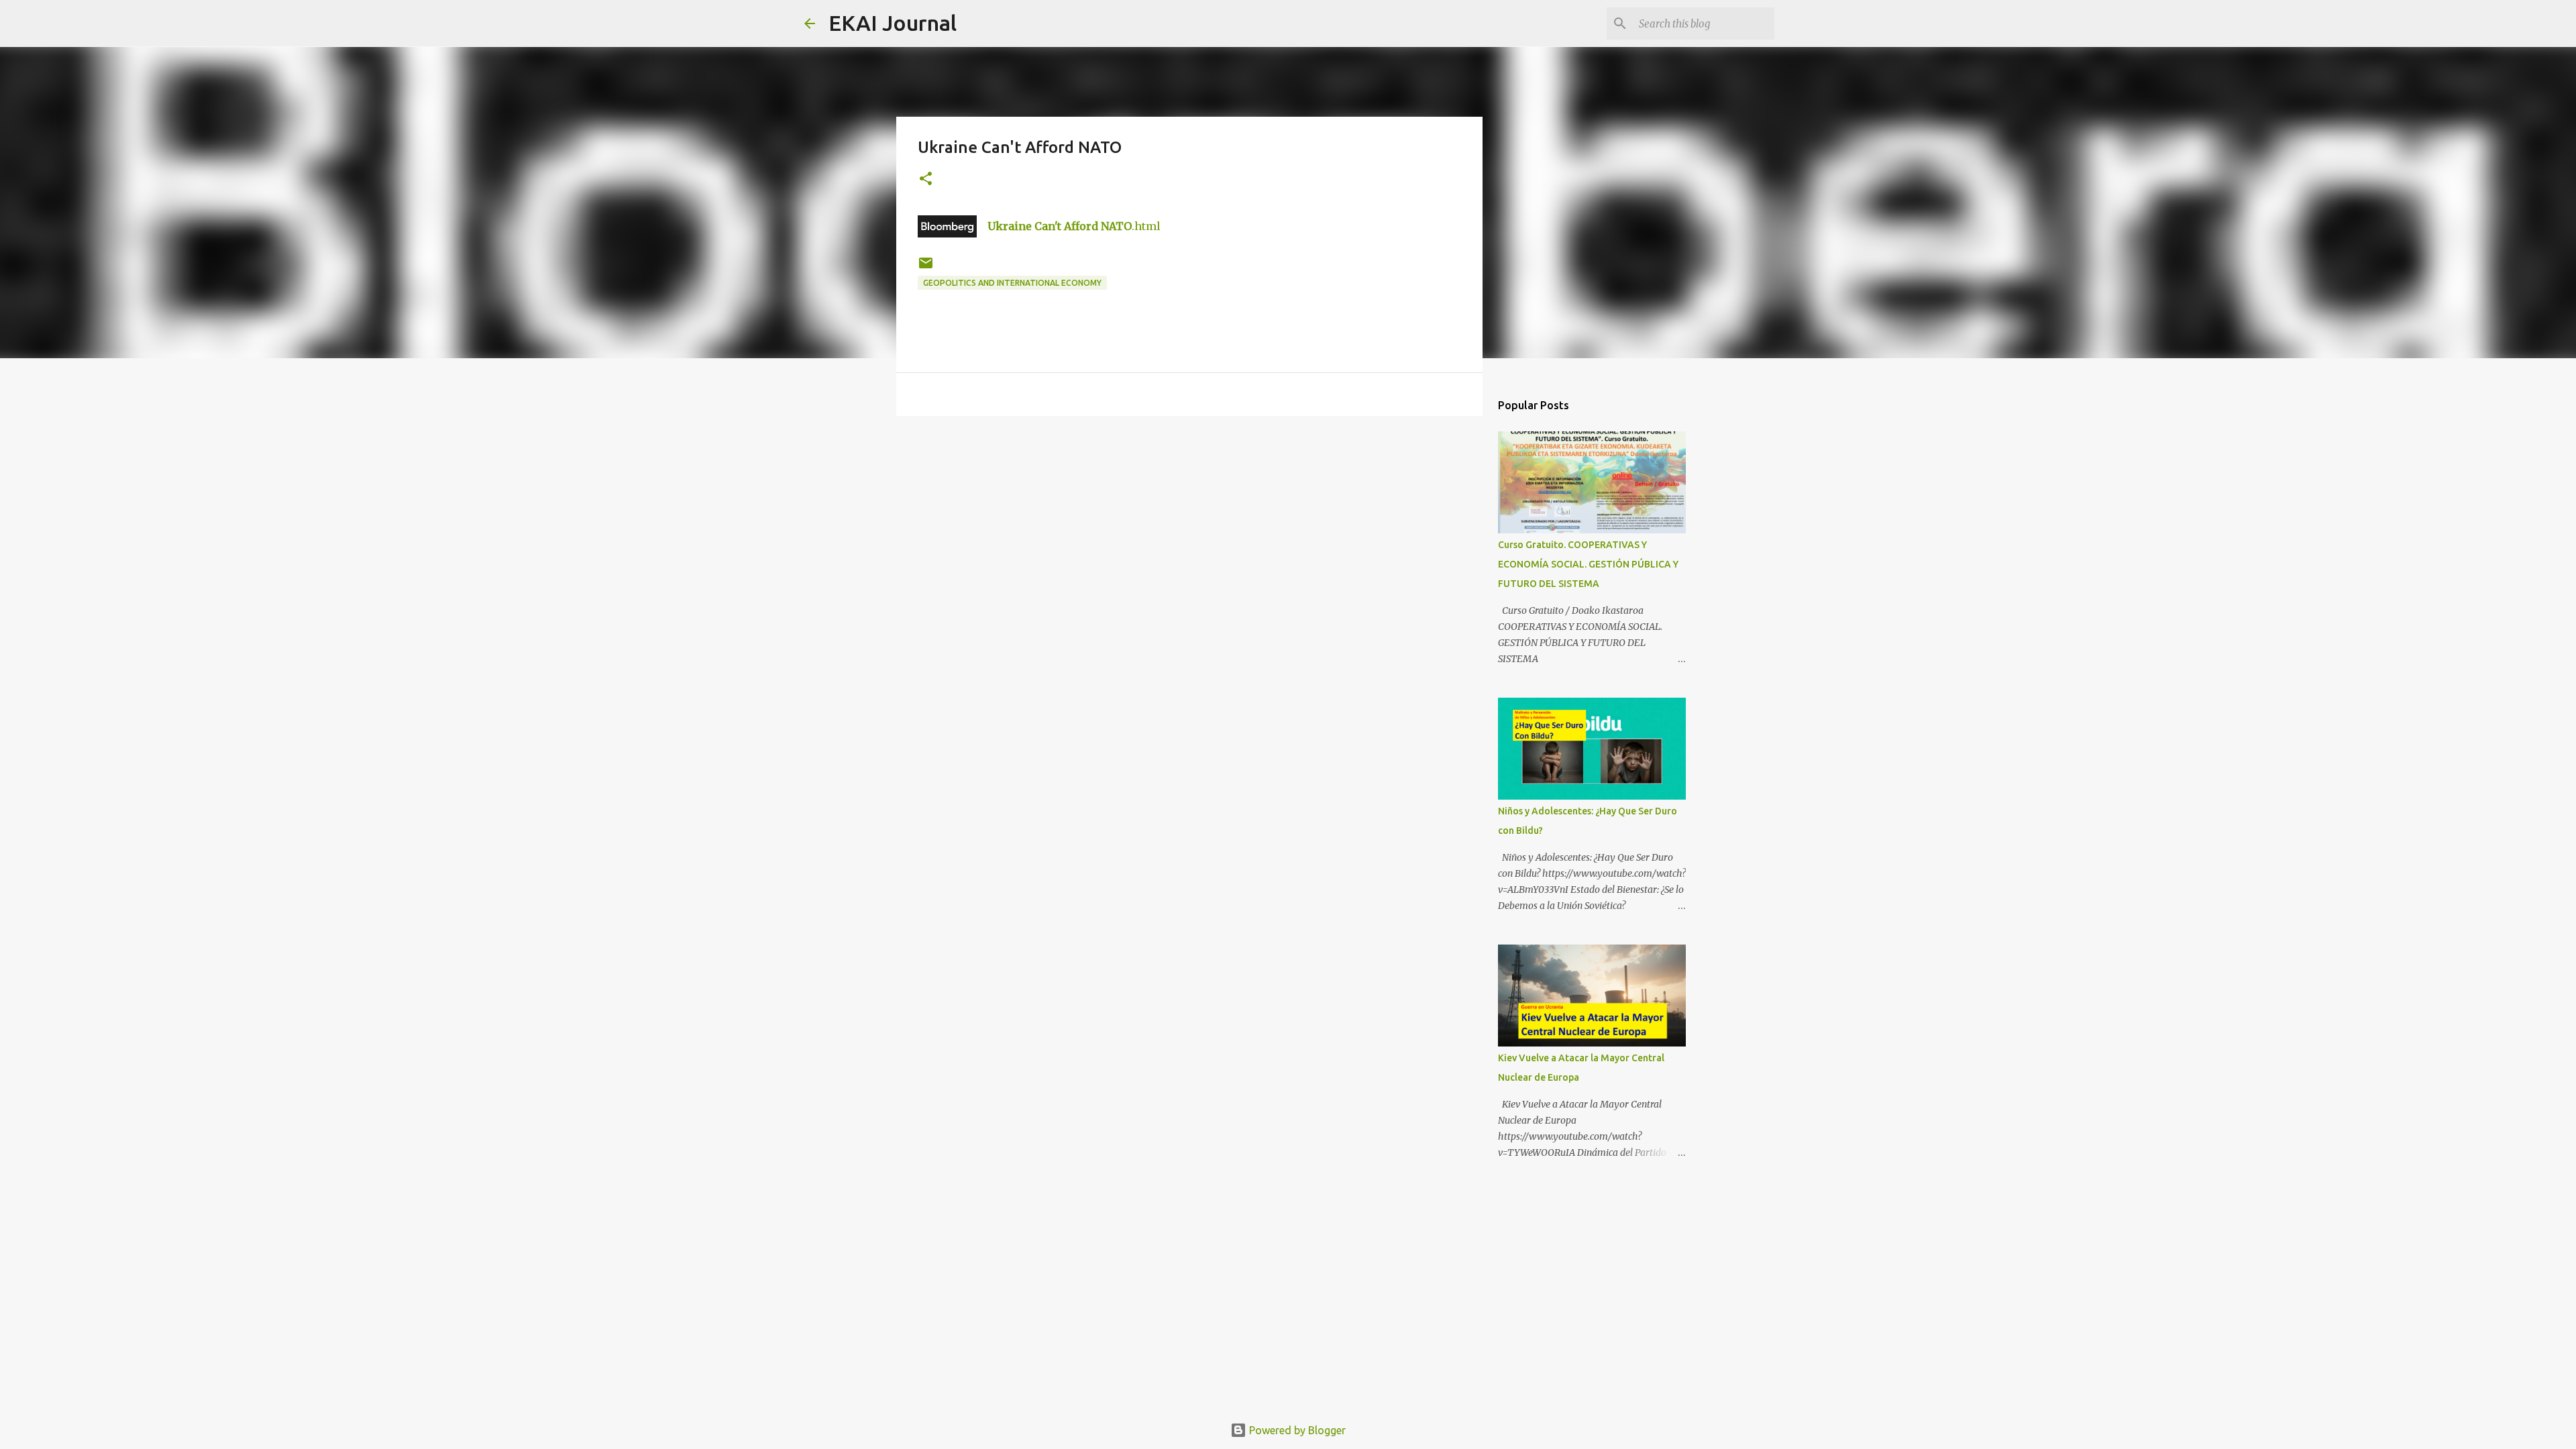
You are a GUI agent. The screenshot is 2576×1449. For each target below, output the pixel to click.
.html (1074, 226)
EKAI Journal (893, 23)
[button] (926, 179)
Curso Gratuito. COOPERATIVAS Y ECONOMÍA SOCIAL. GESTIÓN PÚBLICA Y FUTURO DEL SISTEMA (1588, 564)
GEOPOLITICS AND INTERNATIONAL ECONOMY (1012, 283)
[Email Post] (926, 268)
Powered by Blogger (1296, 1430)
